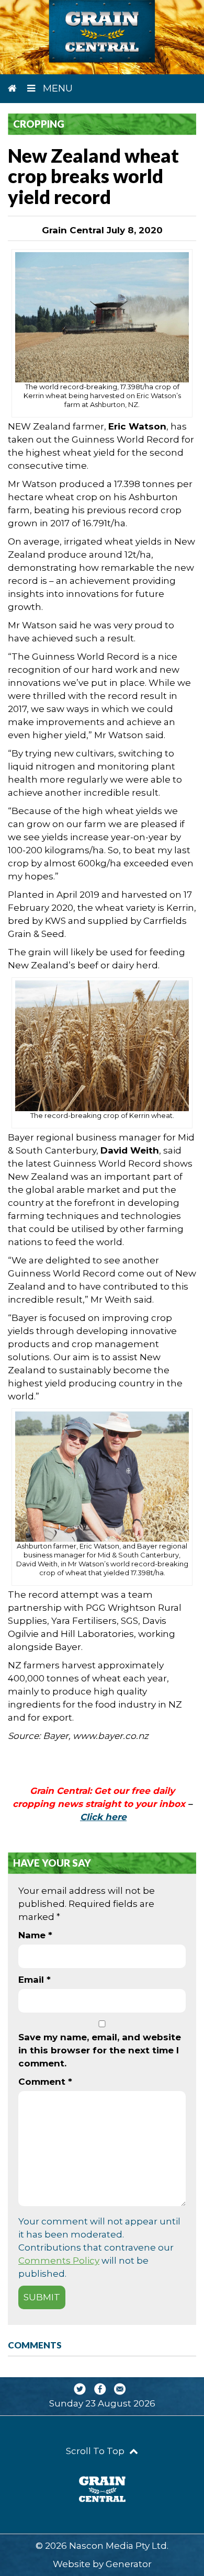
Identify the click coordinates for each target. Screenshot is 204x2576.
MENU (56, 88)
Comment (45, 2082)
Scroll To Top (96, 2451)
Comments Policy (59, 2261)
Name (35, 1935)
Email (35, 1980)
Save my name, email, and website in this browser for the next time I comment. (100, 2050)
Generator (129, 2564)
